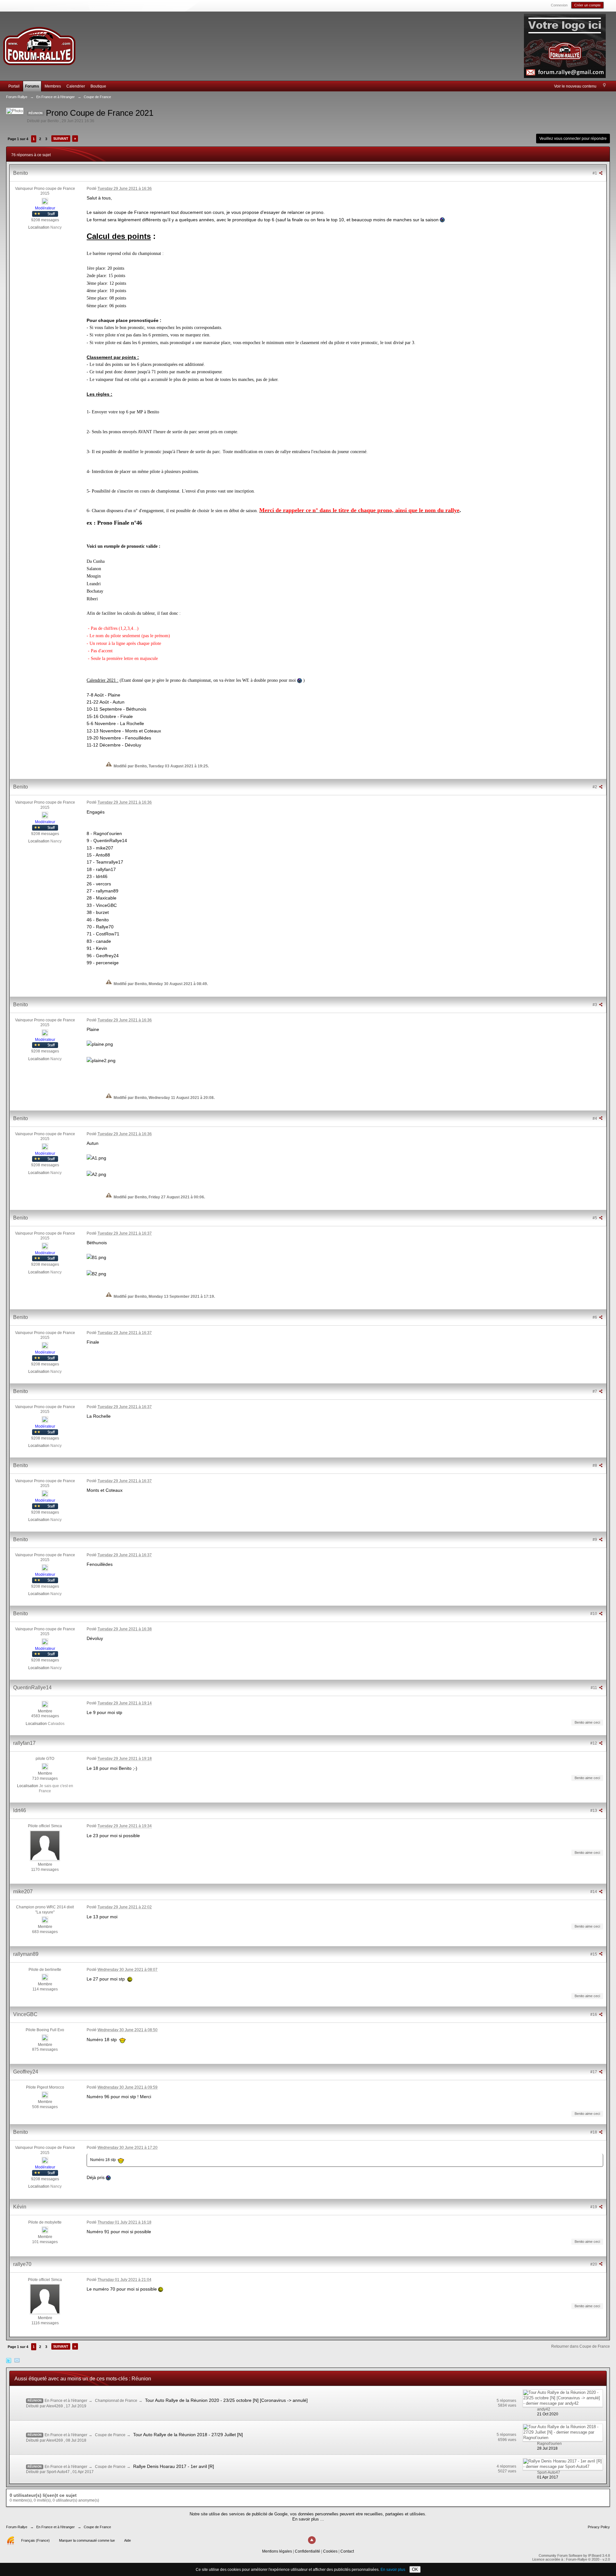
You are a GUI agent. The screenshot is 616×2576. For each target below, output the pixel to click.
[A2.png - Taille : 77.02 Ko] (96, 1174)
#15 (594, 1954)
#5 (595, 1218)
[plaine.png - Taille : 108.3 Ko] (100, 1044)
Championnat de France (116, 2401)
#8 (595, 1465)
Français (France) (35, 2540)
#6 (595, 1317)
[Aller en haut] (312, 2540)
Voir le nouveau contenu (575, 86)
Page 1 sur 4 (18, 139)
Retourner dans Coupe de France (581, 2346)
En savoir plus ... (308, 2519)
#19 (594, 2207)
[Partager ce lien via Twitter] (9, 2360)
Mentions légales (277, 2551)
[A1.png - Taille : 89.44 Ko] (96, 1158)
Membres (53, 86)
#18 (594, 2132)
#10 (594, 1614)
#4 (595, 1119)
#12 (594, 1743)
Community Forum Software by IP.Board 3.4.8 (574, 2555)
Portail (14, 86)
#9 (595, 1540)
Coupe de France (110, 2435)
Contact (347, 2551)
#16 (594, 2014)
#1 (595, 173)
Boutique (98, 86)
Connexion (559, 5)
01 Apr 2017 (548, 2477)
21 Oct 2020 (548, 2414)
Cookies (330, 2551)
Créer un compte (587, 5)
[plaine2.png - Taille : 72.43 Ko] (101, 1060)
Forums (32, 86)
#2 (595, 787)
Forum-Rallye (17, 2527)
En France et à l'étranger (66, 2401)
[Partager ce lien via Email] (17, 2360)
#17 (594, 2072)
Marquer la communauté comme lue (87, 2540)
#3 (595, 1005)
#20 (594, 2264)
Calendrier (76, 86)
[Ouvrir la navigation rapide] (604, 86)
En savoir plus (393, 2570)
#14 (594, 1892)
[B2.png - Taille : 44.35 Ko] (96, 1274)
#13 (594, 1811)
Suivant (61, 139)
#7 (595, 1391)
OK (415, 2569)
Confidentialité (308, 2551)
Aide (128, 2540)
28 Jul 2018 (547, 2448)
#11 (594, 1688)
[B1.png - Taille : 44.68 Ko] (96, 1257)
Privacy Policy (599, 2527)
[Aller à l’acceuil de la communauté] (39, 43)
